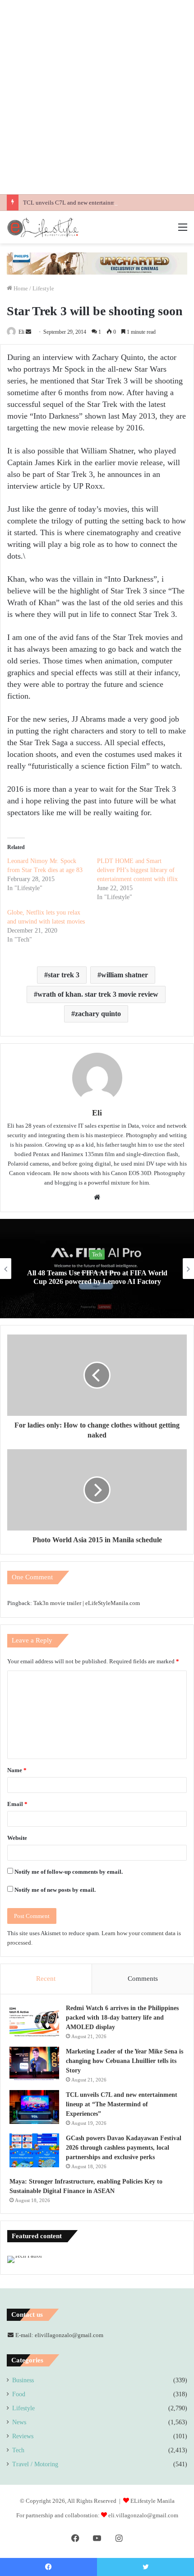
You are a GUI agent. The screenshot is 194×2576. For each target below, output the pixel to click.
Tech (18, 2450)
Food (19, 2394)
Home (20, 288)
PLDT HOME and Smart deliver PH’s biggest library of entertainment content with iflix (137, 870)
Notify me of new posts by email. (55, 1890)
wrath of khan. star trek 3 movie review (98, 994)
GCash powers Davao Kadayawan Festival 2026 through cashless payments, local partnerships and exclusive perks (124, 2148)
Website (17, 1838)
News (97, 1255)
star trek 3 (64, 975)
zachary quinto (98, 1014)
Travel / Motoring (35, 2464)
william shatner (125, 975)
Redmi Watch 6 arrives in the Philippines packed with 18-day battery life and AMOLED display (122, 2018)
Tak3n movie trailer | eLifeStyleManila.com (87, 1603)
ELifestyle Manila (152, 2501)
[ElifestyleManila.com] (43, 227)
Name (17, 1770)
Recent (46, 1979)
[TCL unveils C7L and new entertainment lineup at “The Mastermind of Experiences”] (34, 2107)
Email (17, 1804)
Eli (21, 332)
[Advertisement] (97, 97)
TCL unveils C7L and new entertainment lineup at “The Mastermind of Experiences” (122, 2104)
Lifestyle (43, 288)
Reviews (23, 2436)
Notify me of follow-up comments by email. (69, 1872)
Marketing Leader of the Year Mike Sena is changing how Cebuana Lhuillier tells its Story (125, 2061)
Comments (143, 1979)
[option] (97, 1269)
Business (23, 2380)
